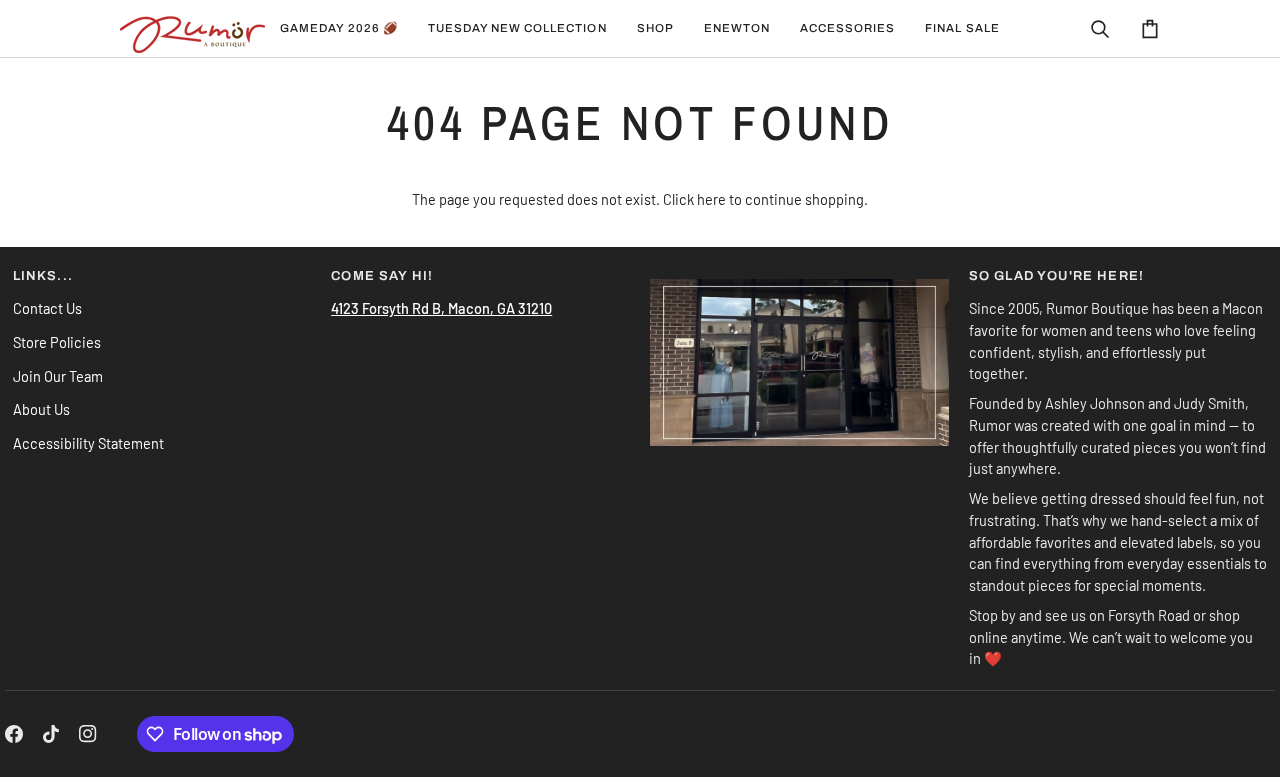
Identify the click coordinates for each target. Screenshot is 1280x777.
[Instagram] (88, 734)
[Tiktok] (51, 734)
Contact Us (47, 308)
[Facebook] (14, 734)
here (711, 199)
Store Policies (57, 342)
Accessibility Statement (88, 443)
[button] (517, 28)
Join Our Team (58, 376)
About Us (41, 409)
